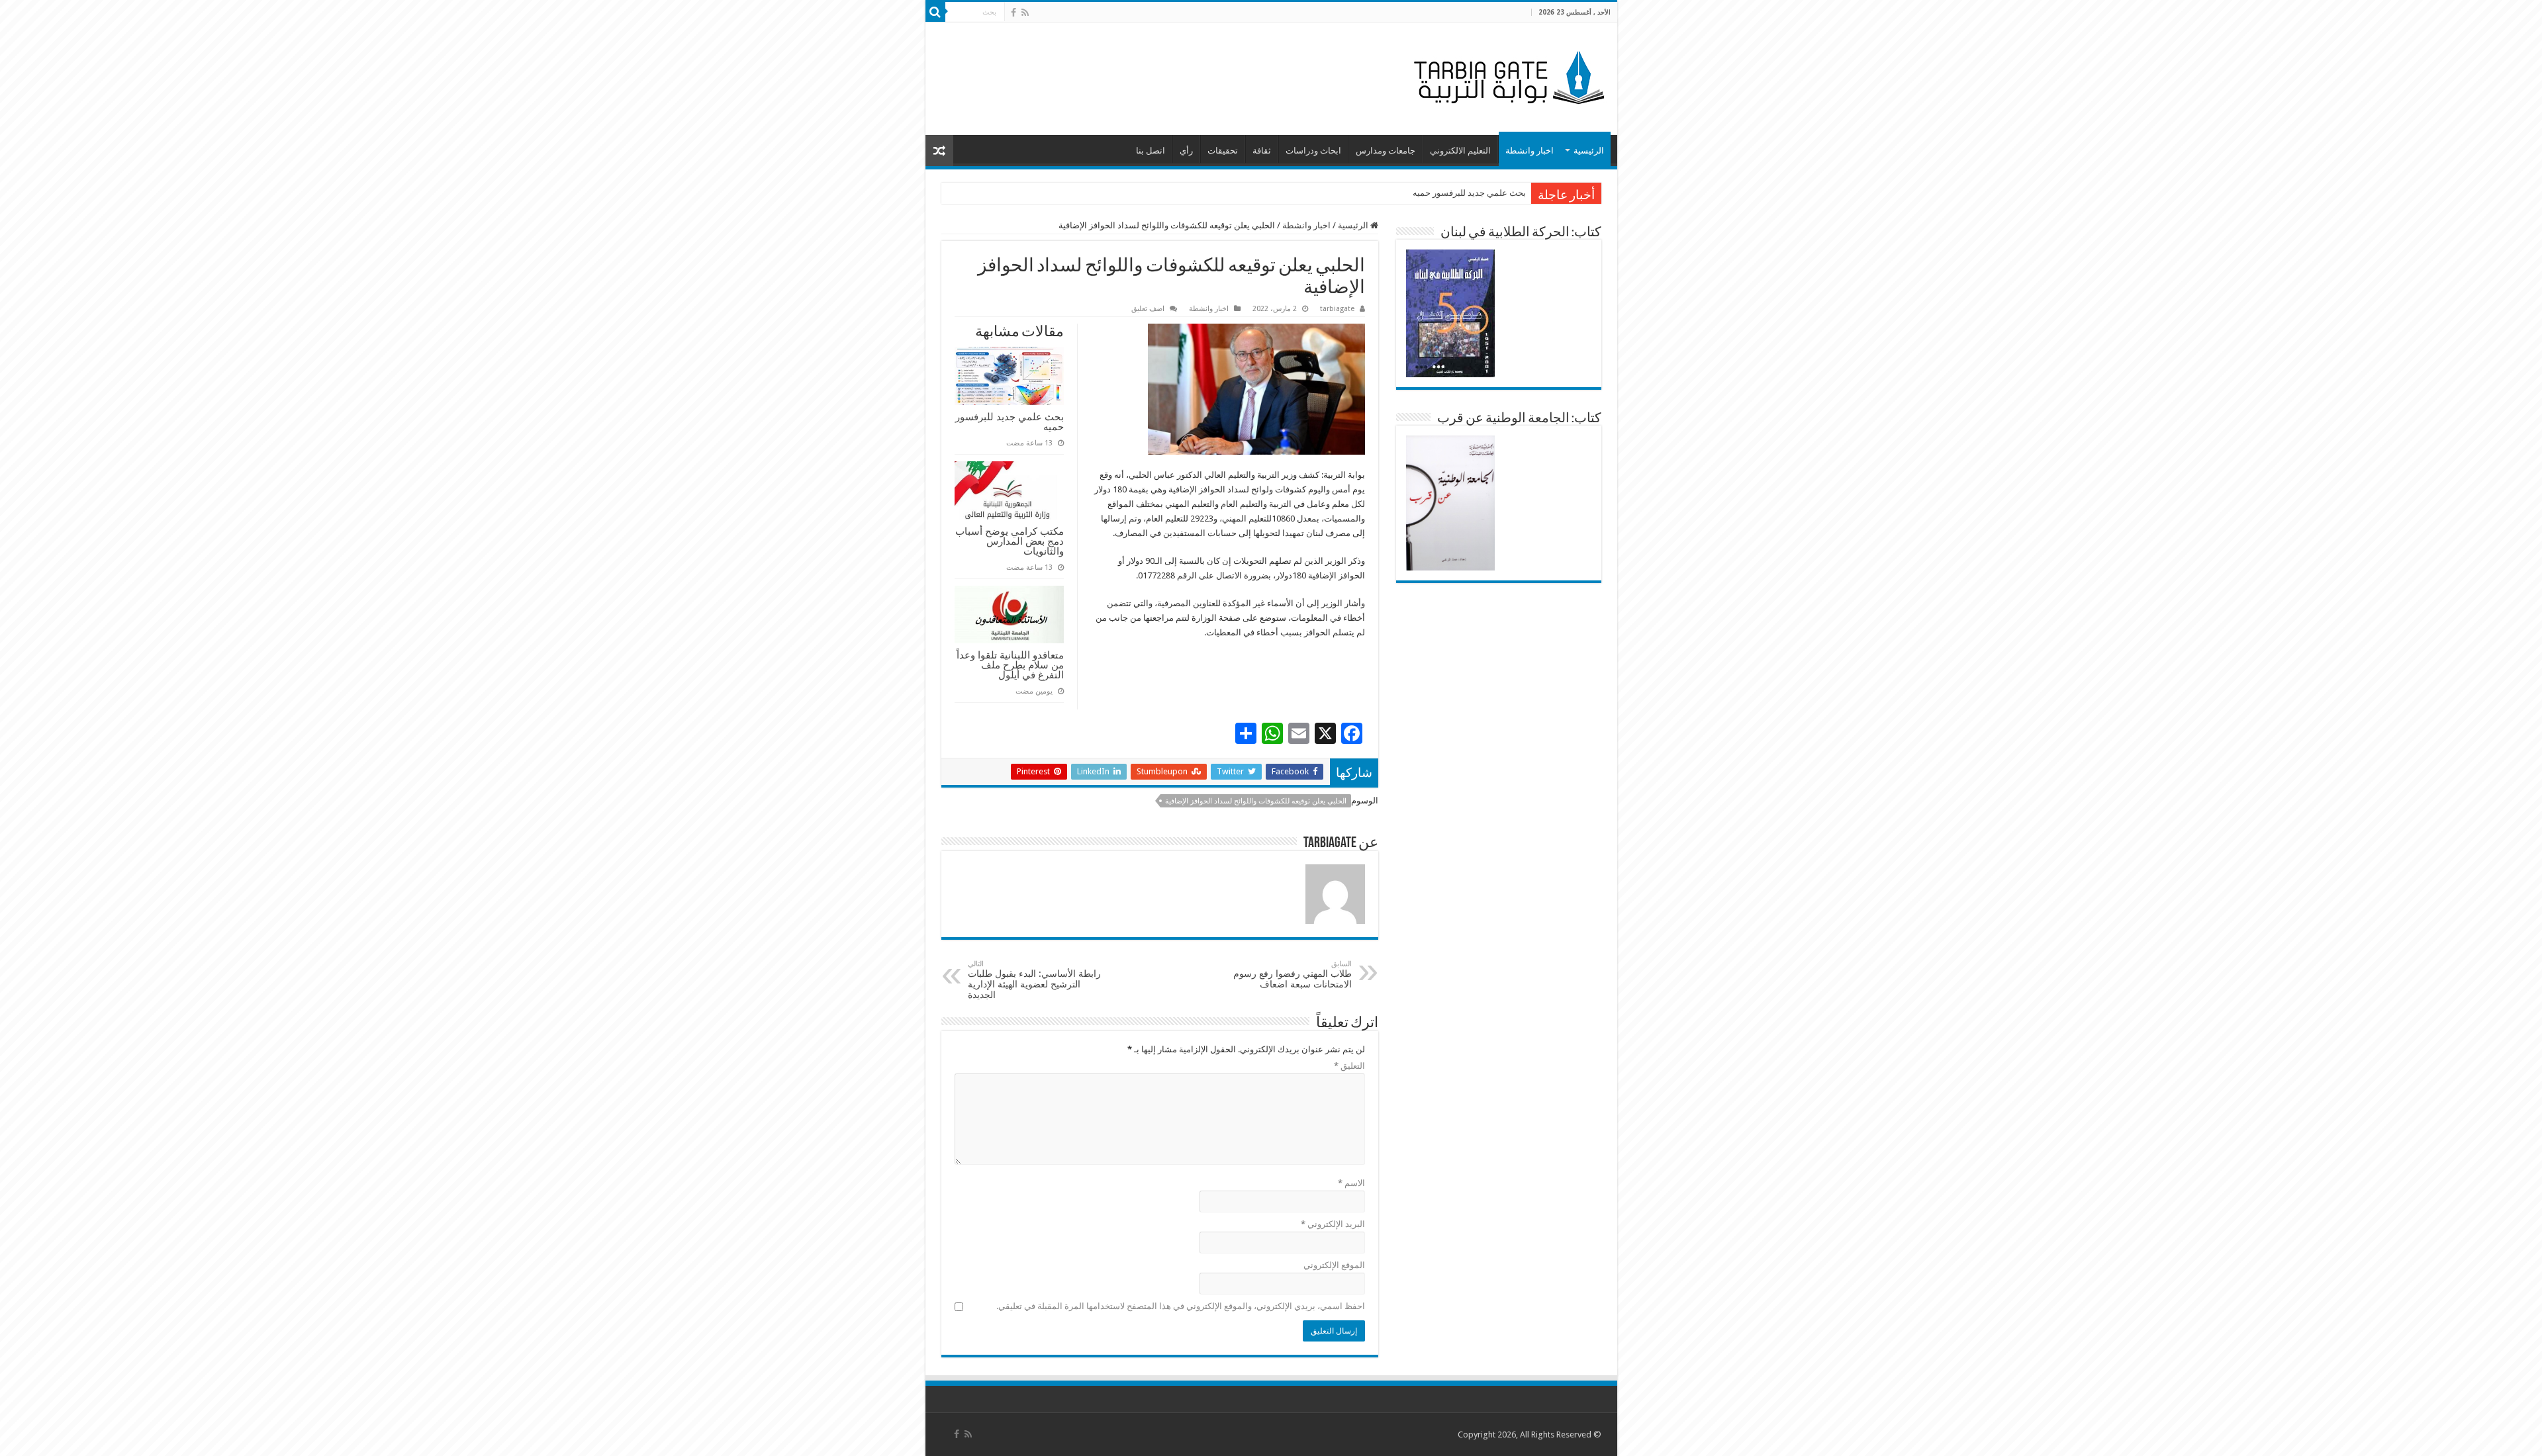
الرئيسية (1589, 151)
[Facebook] (1013, 13)
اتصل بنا (1151, 151)
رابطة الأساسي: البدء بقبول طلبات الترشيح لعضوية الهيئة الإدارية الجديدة (1034, 980)
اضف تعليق (1148, 309)
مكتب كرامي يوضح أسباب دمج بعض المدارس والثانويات (1010, 541)
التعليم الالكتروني (1460, 151)
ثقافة (1262, 151)
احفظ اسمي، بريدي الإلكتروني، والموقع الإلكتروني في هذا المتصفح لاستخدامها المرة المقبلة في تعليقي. (1181, 1306)
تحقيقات (1223, 151)
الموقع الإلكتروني (1334, 1265)
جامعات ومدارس (1386, 151)
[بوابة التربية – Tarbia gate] (1507, 76)
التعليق (1349, 1066)
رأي (1186, 151)
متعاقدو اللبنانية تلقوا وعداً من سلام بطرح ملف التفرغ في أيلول (1010, 665)
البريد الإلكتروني (1333, 1224)
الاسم (1351, 1183)
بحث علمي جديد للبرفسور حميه (1469, 193)
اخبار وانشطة (1530, 151)
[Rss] (1025, 13)
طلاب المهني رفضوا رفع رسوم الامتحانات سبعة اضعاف (1293, 975)
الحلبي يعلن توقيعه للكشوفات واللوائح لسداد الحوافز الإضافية (1256, 801)
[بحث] (935, 12)
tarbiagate (1337, 309)
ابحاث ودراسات (1313, 151)
